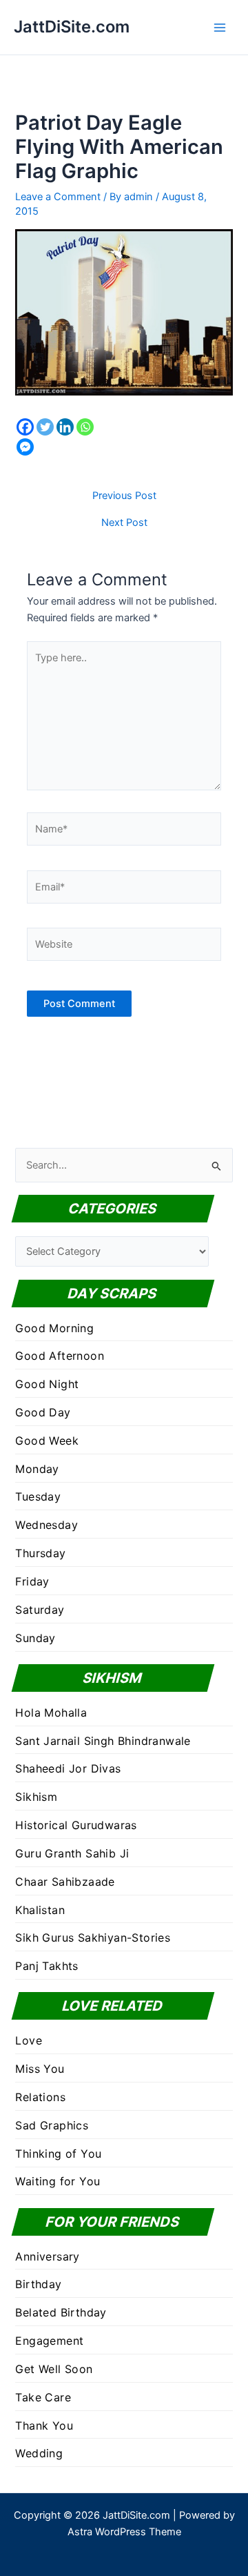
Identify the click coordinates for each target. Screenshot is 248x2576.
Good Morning (54, 1328)
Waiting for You (58, 2181)
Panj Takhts (46, 1966)
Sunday (35, 1638)
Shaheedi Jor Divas (68, 1768)
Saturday (40, 1610)
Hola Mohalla (51, 1713)
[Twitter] (45, 427)
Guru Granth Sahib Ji (72, 1853)
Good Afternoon (60, 1356)
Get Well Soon (54, 2369)
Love (29, 2040)
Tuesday (38, 1496)
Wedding (39, 2453)
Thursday (40, 1553)
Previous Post (124, 496)
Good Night (47, 1384)
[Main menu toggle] (220, 28)
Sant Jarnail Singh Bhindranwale (103, 1741)
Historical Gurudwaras (76, 1825)
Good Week (47, 1441)
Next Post (124, 523)
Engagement (49, 2341)
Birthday (38, 2284)
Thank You (44, 2426)
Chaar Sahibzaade (65, 1882)
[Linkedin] (65, 427)
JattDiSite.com (72, 27)
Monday (37, 1469)
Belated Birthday (61, 2312)
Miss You (40, 2069)
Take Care (43, 2397)
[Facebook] (25, 427)
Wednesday (46, 1525)
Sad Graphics (52, 2125)
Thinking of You (58, 2154)
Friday (32, 1581)
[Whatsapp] (85, 427)
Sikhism (36, 1797)
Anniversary (47, 2256)
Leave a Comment (58, 197)
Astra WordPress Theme (124, 2532)
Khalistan (40, 1910)
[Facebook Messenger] (25, 447)
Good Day (43, 1412)
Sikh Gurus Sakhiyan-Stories (93, 1938)
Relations (40, 2097)
